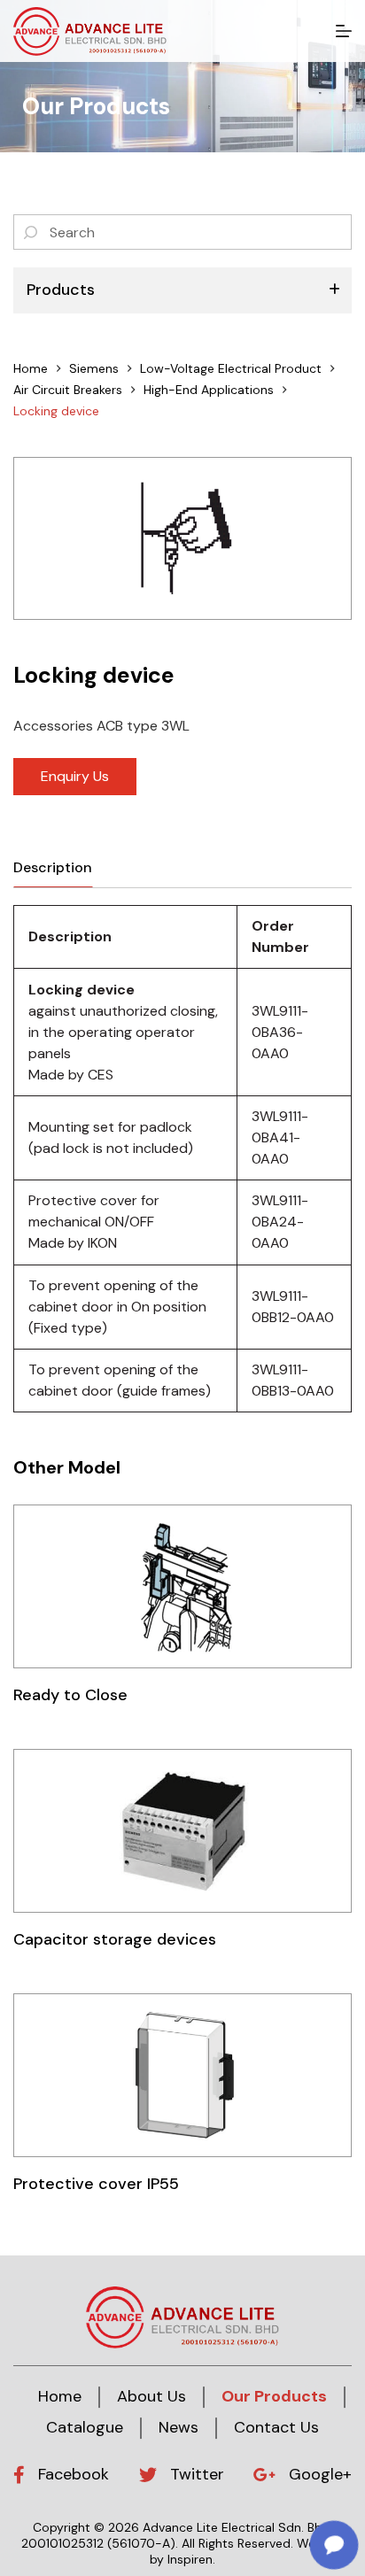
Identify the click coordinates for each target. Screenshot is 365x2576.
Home (60, 2396)
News (179, 2427)
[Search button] (31, 232)
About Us (151, 2396)
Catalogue (85, 2427)
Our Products (274, 2396)
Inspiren (190, 2559)
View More (182, 1586)
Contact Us (276, 2427)
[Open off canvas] (344, 31)
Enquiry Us (75, 776)
